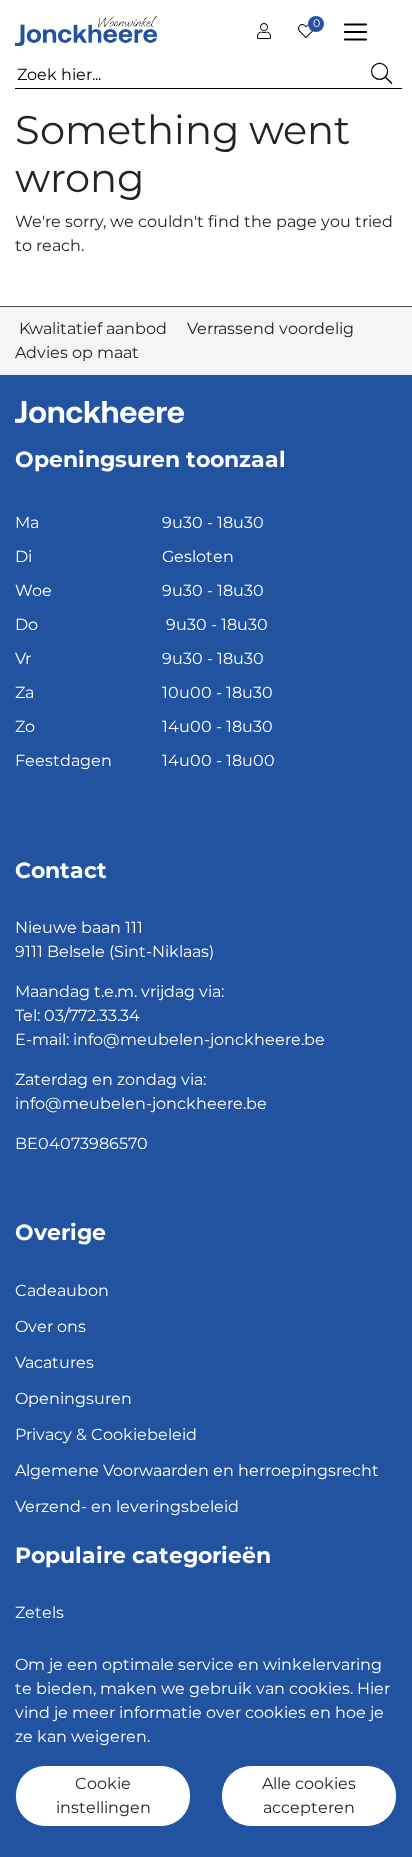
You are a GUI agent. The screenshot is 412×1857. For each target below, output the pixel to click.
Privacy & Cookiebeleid (106, 1434)
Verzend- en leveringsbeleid (127, 1506)
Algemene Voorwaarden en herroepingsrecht (197, 1470)
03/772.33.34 (92, 1015)
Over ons (50, 1326)
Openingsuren (73, 1398)
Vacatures (54, 1362)
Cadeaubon (62, 1290)
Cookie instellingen (103, 1795)
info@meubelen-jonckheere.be (199, 1039)
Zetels (39, 1612)
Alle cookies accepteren (309, 1795)
